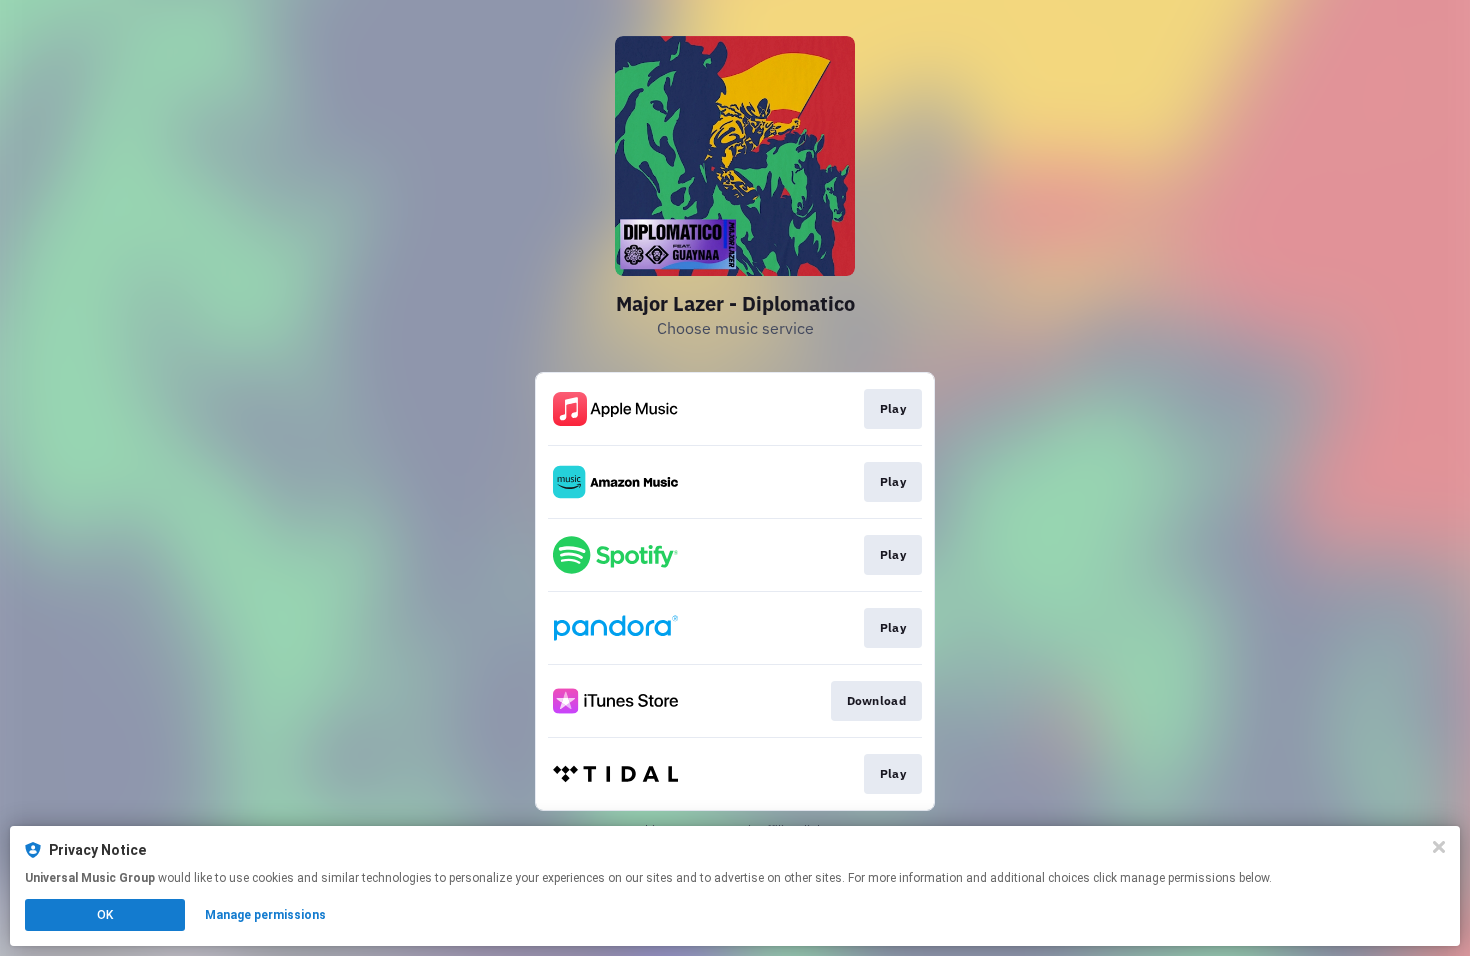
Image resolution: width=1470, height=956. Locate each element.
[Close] (1439, 847)
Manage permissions (265, 915)
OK (105, 915)
